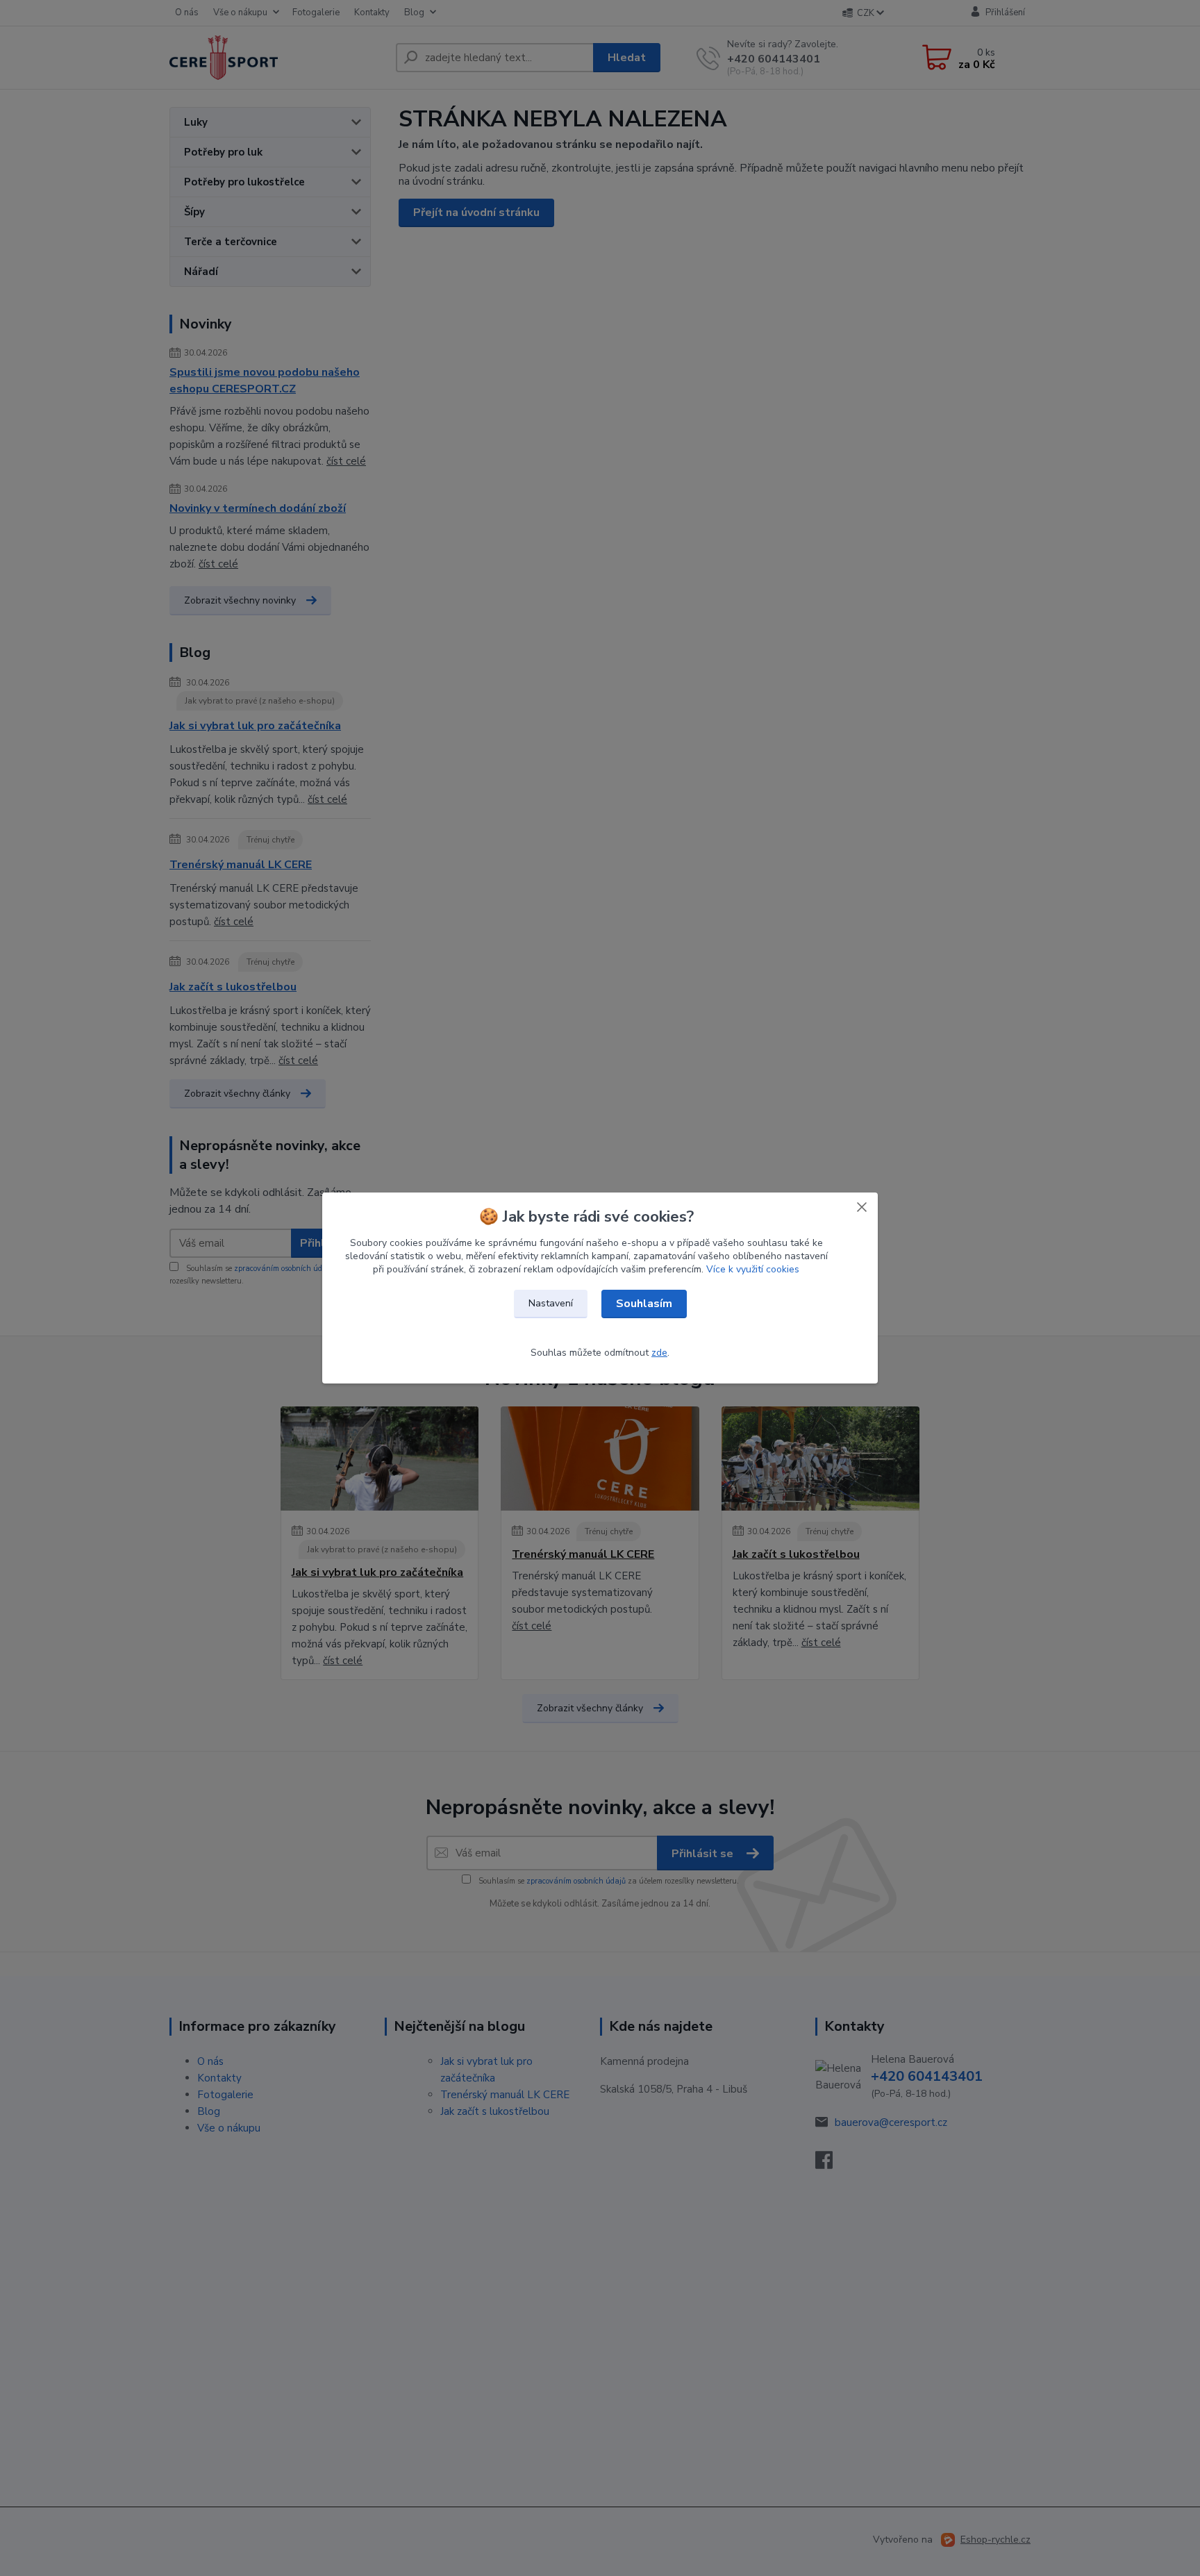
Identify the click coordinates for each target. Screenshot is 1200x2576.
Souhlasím (644, 1304)
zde (659, 1353)
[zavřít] (862, 1206)
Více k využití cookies (753, 1269)
